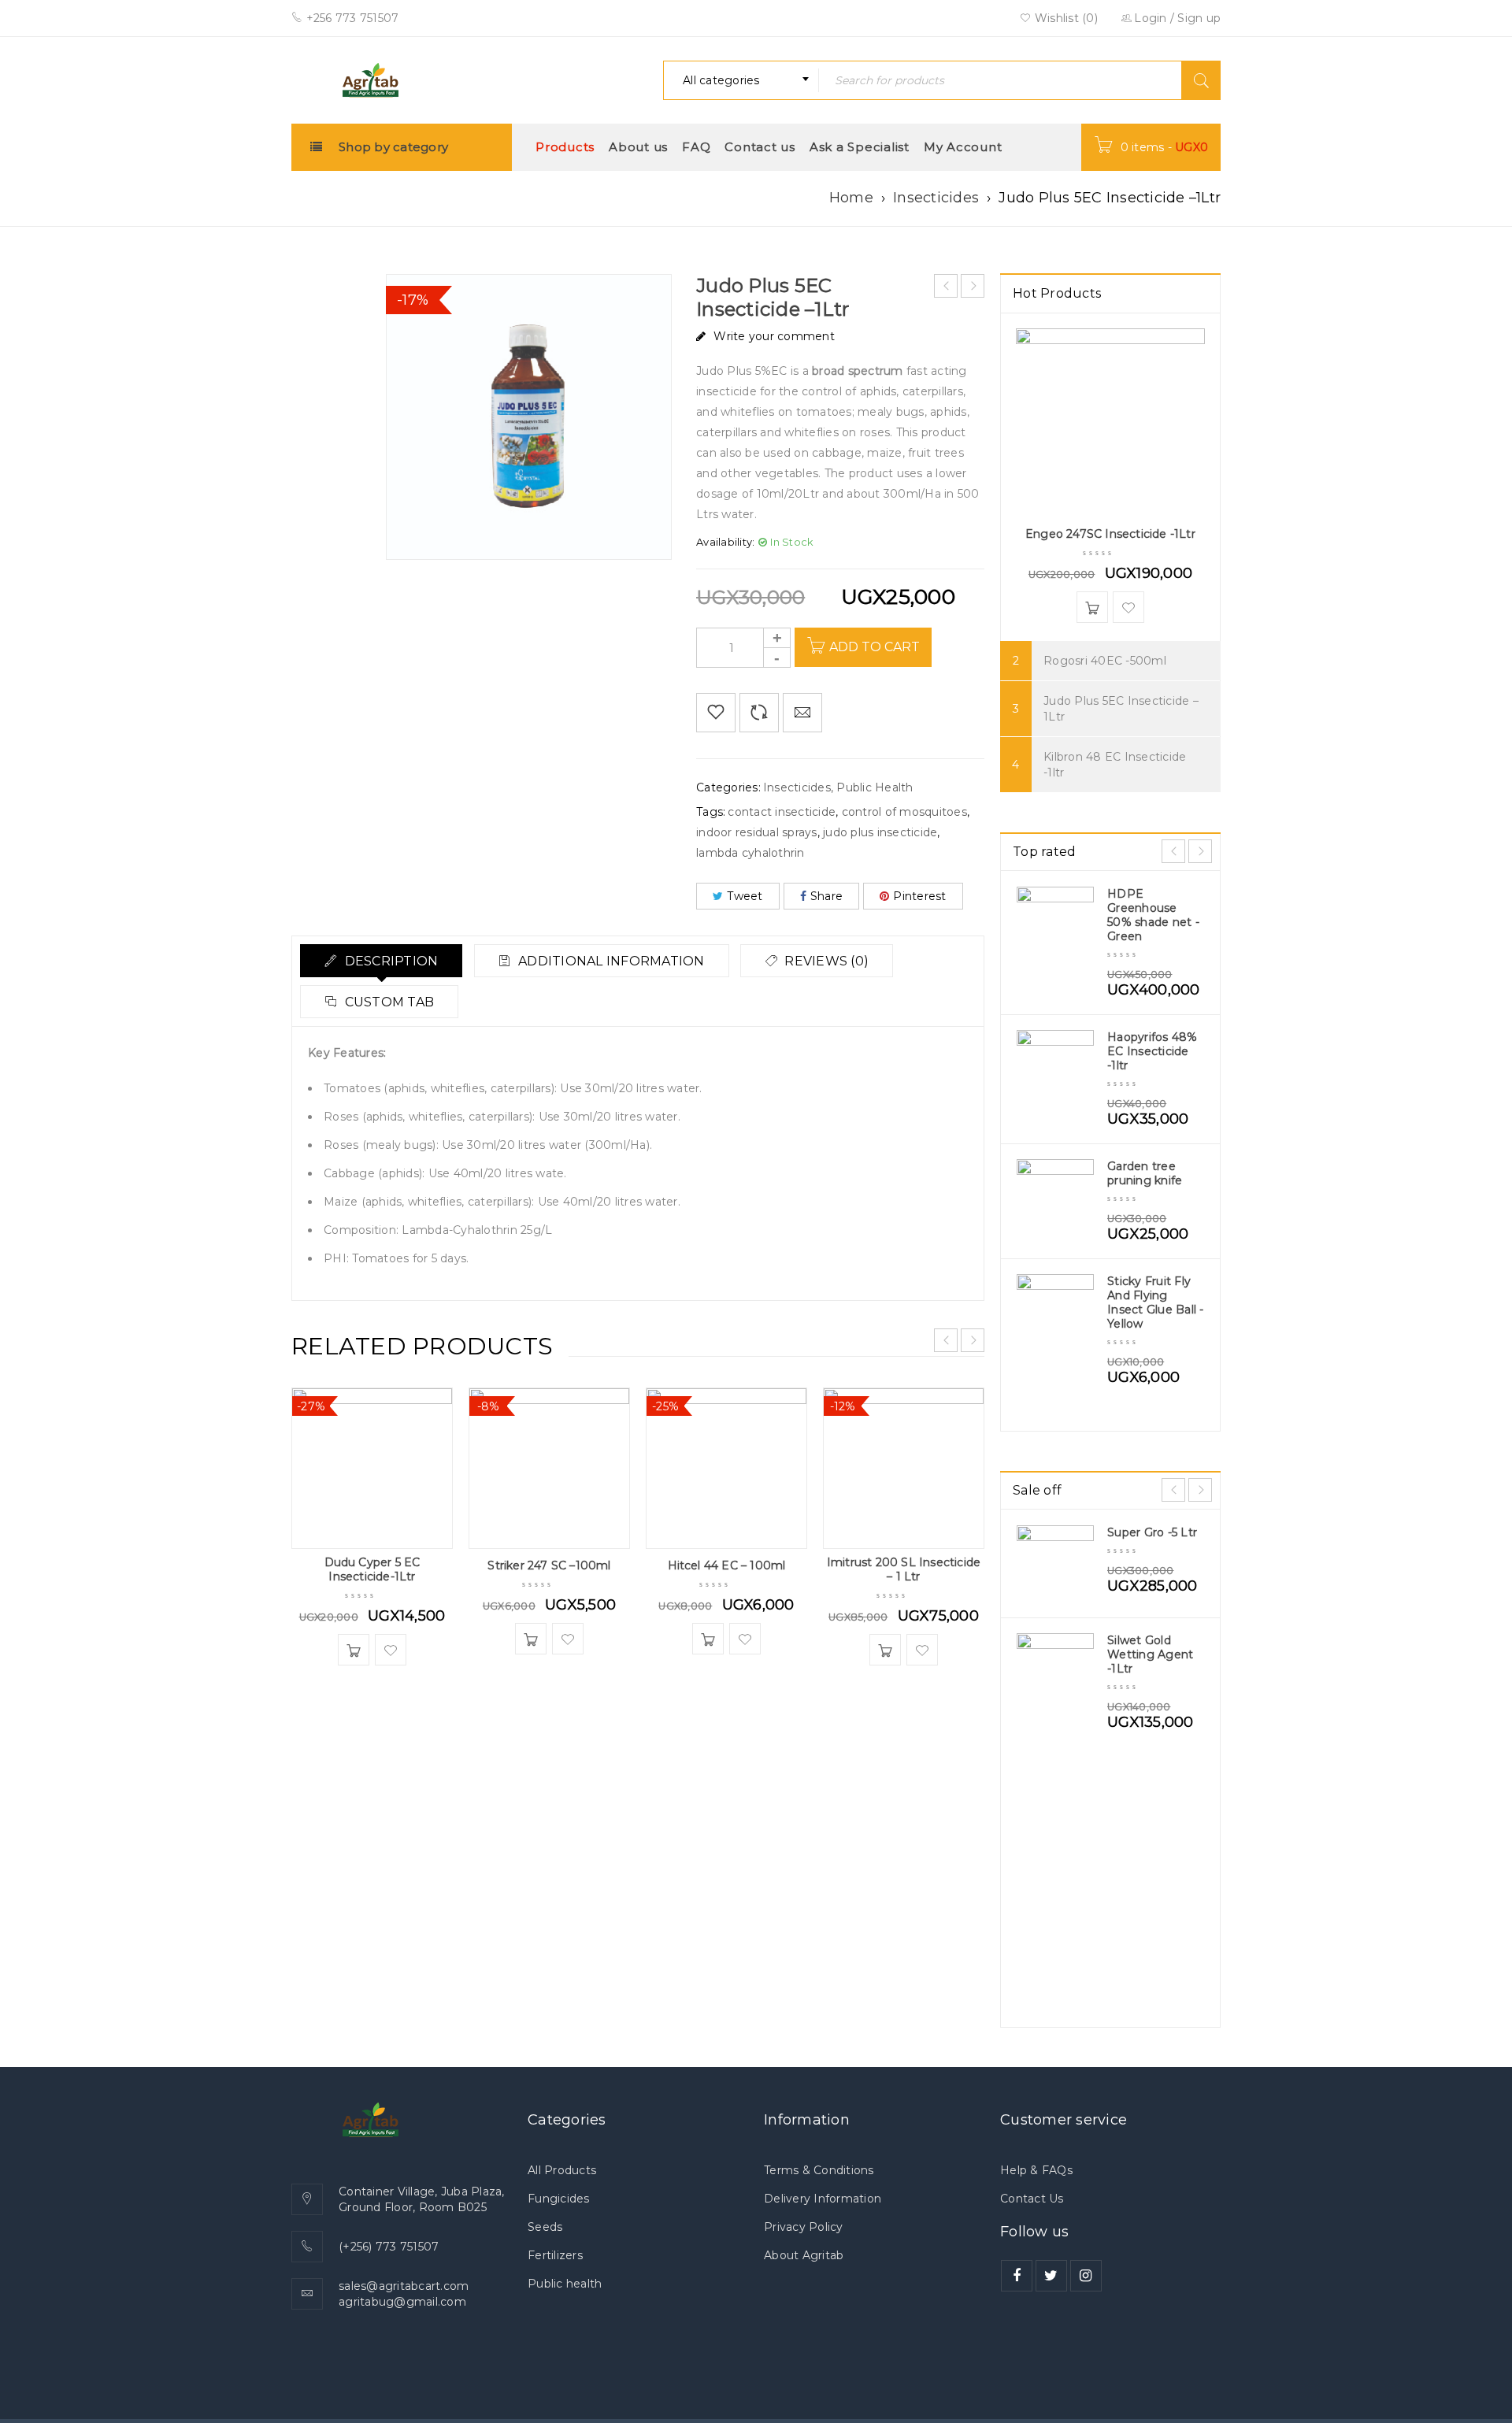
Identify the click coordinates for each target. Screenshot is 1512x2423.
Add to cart (875, 647)
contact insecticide (782, 812)
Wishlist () (1065, 18)
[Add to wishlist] (716, 713)
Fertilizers (555, 2255)
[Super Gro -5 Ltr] (1055, 1564)
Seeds (545, 2227)
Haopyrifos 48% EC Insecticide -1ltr (1153, 1051)
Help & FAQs (1036, 2170)
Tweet (745, 896)
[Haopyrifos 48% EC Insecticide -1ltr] (1055, 1069)
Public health (565, 2284)
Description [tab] (389, 961)
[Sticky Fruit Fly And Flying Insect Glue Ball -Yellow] (1055, 1313)
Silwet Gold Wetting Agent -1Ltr (1150, 1654)
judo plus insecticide (880, 832)
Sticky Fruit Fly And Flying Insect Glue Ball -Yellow (1156, 1302)
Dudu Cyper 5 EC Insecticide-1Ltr (372, 1569)
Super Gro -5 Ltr (1152, 1532)
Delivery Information (823, 2199)
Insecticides (936, 198)
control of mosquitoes (904, 812)
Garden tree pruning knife (1145, 1173)
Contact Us (1032, 2199)
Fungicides (559, 2199)
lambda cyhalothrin (750, 853)
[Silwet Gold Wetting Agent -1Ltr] (1055, 1672)
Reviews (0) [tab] (825, 961)
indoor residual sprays (757, 832)
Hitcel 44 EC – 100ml (727, 1565)
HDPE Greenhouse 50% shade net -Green (1153, 915)
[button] (354, 1650)
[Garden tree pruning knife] (1055, 1198)
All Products (562, 2170)
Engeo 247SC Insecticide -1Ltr (1110, 534)
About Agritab (804, 2255)
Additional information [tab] (610, 961)
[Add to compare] (759, 713)
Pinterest (919, 896)
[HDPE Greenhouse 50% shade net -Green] (1055, 925)
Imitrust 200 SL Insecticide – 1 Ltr (904, 1569)
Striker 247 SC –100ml (549, 1565)
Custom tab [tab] (387, 1002)
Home (851, 198)
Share (826, 896)
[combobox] (741, 80)
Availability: (725, 542)
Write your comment (774, 336)
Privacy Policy (804, 2227)
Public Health (875, 787)
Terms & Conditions (819, 2170)
